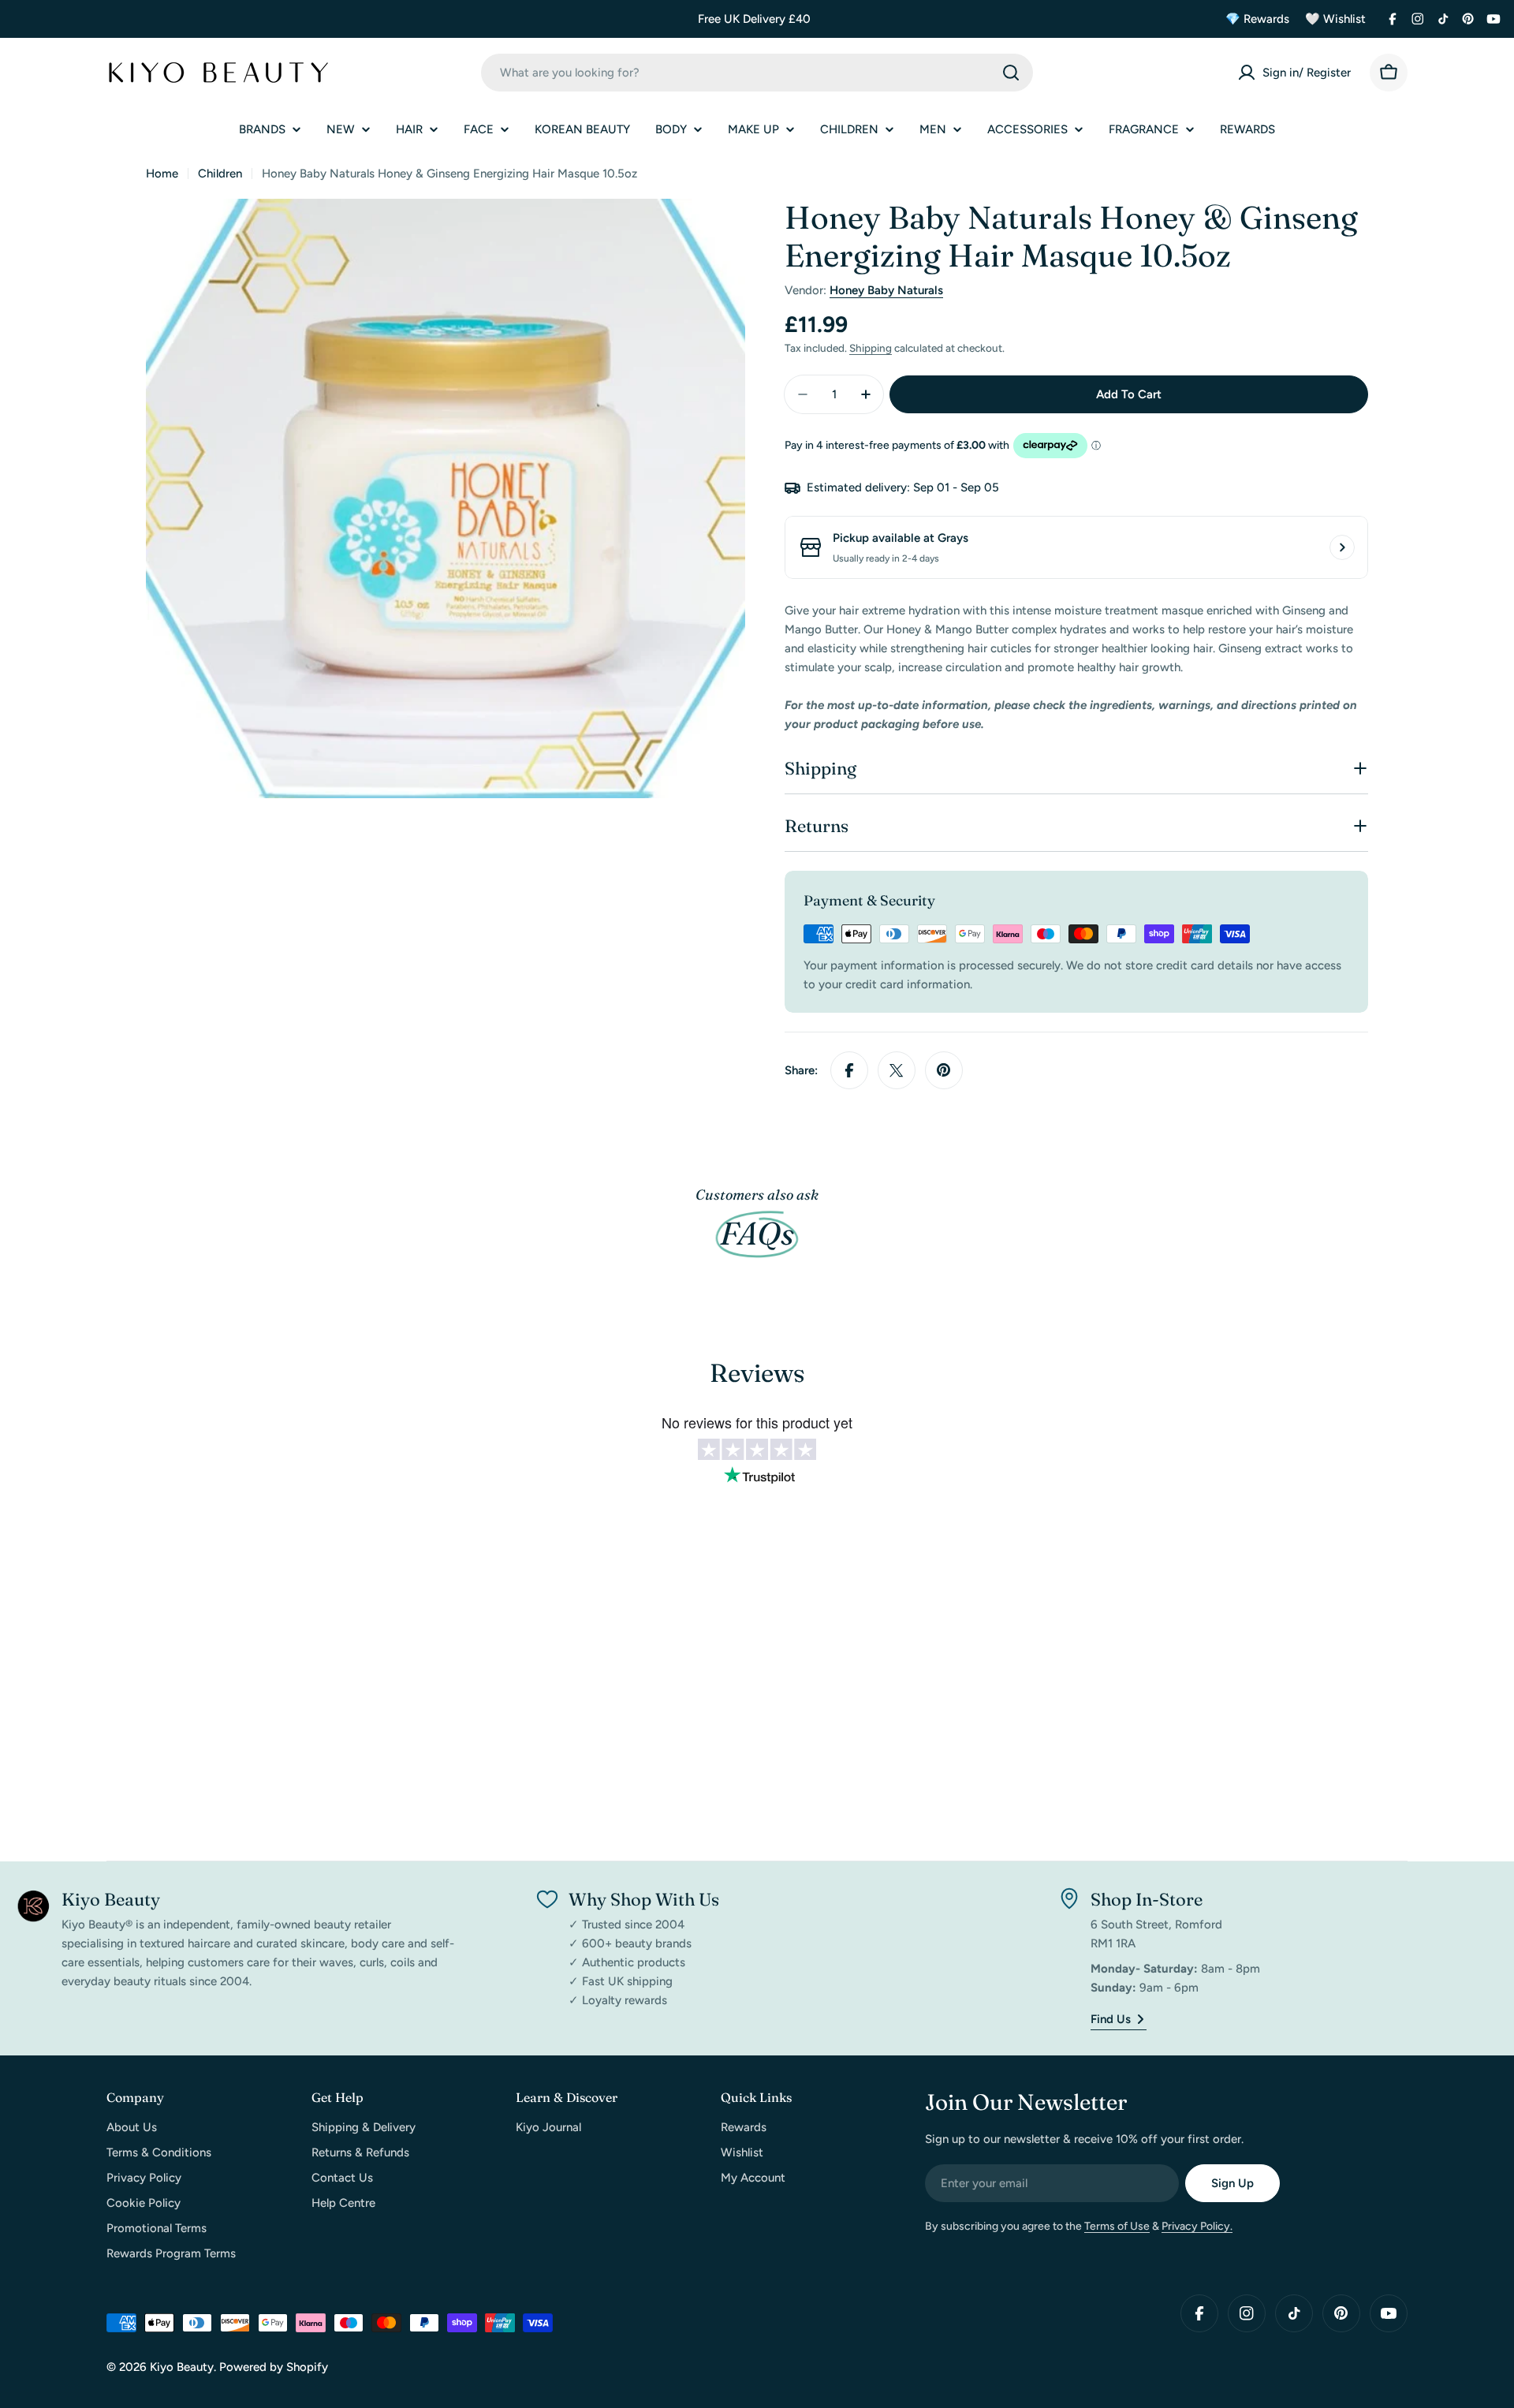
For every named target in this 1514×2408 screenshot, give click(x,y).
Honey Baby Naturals (886, 290)
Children (220, 174)
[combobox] (757, 73)
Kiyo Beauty (182, 2367)
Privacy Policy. (1197, 2226)
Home (162, 174)
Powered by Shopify (274, 2367)
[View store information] (1342, 547)
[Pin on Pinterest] (944, 1070)
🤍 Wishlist (1335, 19)
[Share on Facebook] (849, 1070)
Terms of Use (1117, 2226)
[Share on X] (897, 1070)
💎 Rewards (1257, 19)
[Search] (1011, 73)
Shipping (871, 348)
